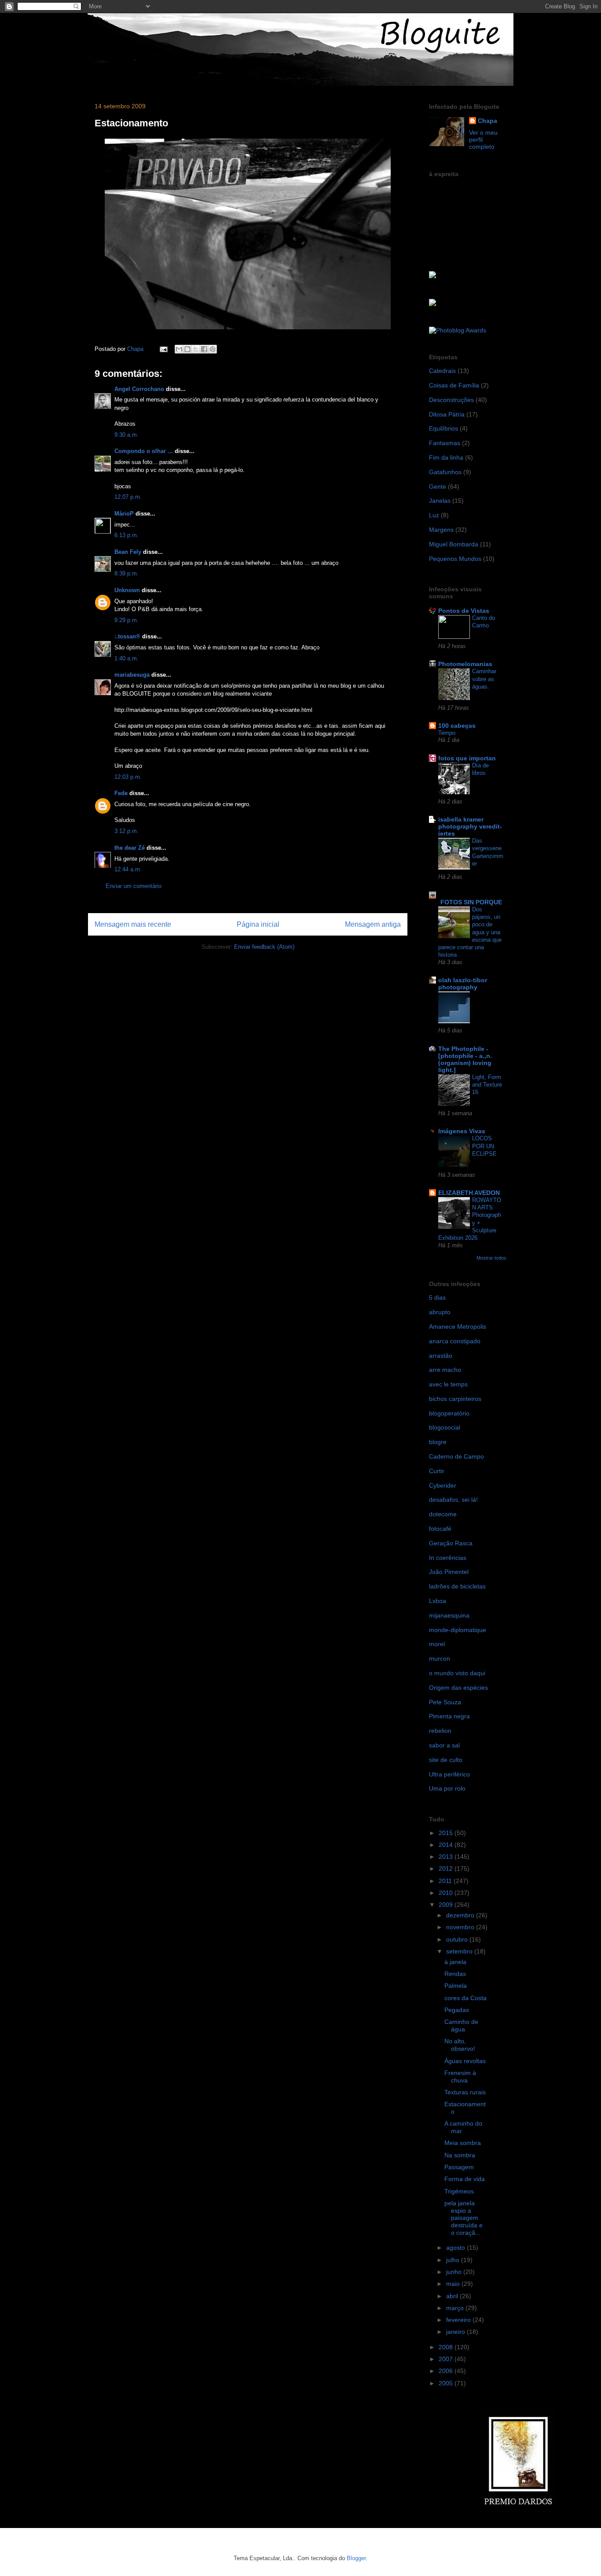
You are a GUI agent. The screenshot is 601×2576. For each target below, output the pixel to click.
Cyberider (443, 1485)
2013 (447, 1857)
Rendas (455, 1974)
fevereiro (459, 2320)
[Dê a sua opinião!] (187, 349)
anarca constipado (455, 1341)
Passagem (459, 2167)
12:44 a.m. (128, 869)
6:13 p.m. (126, 535)
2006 (447, 2371)
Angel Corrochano (139, 389)
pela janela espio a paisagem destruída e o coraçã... (464, 2218)
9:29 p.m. (126, 620)
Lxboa (438, 1601)
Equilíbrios (443, 428)
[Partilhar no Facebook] (204, 349)
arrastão (441, 1356)
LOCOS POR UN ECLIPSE (484, 1146)
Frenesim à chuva (460, 2077)
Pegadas (457, 2010)
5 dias (437, 1297)
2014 (447, 1845)
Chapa (487, 121)
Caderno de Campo (456, 1456)
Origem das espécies (458, 1688)
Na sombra (460, 2155)
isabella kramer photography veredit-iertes (470, 826)
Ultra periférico (449, 1774)
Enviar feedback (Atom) (264, 947)
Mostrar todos (491, 1258)
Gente (438, 486)
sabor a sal (444, 1745)
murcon (440, 1658)
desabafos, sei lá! (453, 1500)
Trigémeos (459, 2191)
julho (454, 2260)
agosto (456, 2248)
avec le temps (448, 1384)
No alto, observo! (460, 2045)
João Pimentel (449, 1572)
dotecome (443, 1514)
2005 (447, 2383)
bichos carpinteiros (455, 1399)
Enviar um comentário (134, 886)
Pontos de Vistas (464, 611)
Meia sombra (463, 2143)
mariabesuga (132, 675)
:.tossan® (127, 636)
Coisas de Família (454, 385)
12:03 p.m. (128, 777)
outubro (458, 1939)
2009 (447, 1905)
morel (437, 1644)
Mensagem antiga (373, 924)
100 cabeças (457, 726)
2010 (447, 1893)
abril (453, 2296)
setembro (460, 1951)
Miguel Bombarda (454, 544)
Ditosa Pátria (447, 414)
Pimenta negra (449, 1716)
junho (455, 2272)
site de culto (446, 1760)
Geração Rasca (451, 1543)
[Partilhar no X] (196, 349)
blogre (438, 1442)
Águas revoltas (465, 2061)
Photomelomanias (465, 664)
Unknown (127, 590)
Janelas (440, 501)
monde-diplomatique (458, 1630)
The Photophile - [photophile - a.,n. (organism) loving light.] (465, 1059)
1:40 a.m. (126, 658)
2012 (447, 1868)
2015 (447, 1833)
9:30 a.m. (126, 435)
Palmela (456, 1986)
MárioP (124, 514)
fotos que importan (467, 758)
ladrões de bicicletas (457, 1586)
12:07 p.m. (128, 497)
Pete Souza (445, 1702)
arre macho (445, 1370)
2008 (447, 2347)
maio (454, 2284)
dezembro (461, 1915)
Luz (434, 515)
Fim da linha (446, 457)
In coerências (448, 1558)
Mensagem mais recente (133, 924)
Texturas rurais (465, 2092)
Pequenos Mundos (455, 559)
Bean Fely (128, 552)
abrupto (440, 1312)
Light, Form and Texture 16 (487, 1085)
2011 (446, 1881)
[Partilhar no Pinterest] (213, 349)
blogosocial (445, 1427)
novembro (461, 1927)
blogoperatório (449, 1413)
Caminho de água (461, 2025)
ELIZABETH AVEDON (469, 1193)
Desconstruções (451, 400)
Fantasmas (445, 443)
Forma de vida (465, 2179)
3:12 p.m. (126, 831)
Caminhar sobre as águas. (484, 679)
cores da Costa (465, 1998)
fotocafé (440, 1529)
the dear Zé (130, 848)
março (456, 2308)
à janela (455, 1962)
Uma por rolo (447, 1788)
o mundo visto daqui (457, 1673)
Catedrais (442, 371)
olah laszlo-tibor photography (463, 984)
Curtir (437, 1471)
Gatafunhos (445, 472)
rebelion (440, 1731)
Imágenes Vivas (462, 1131)
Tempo (447, 733)
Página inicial (258, 924)
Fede (121, 793)
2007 (447, 2359)
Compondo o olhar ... (144, 451)
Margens (441, 530)
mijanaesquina (449, 1615)
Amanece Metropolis (458, 1327)
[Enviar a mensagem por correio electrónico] (163, 349)
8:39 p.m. (126, 573)
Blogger (356, 2558)
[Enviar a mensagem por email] (179, 349)
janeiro (456, 2332)
